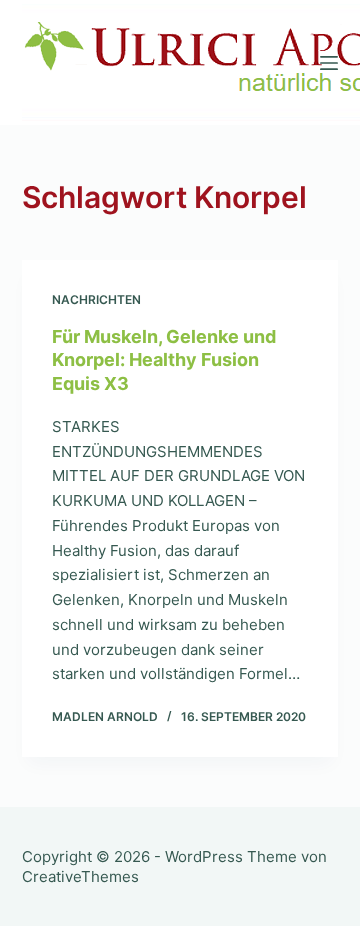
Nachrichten (96, 299)
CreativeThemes (80, 876)
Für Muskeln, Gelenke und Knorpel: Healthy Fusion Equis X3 (164, 360)
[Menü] (329, 63)
